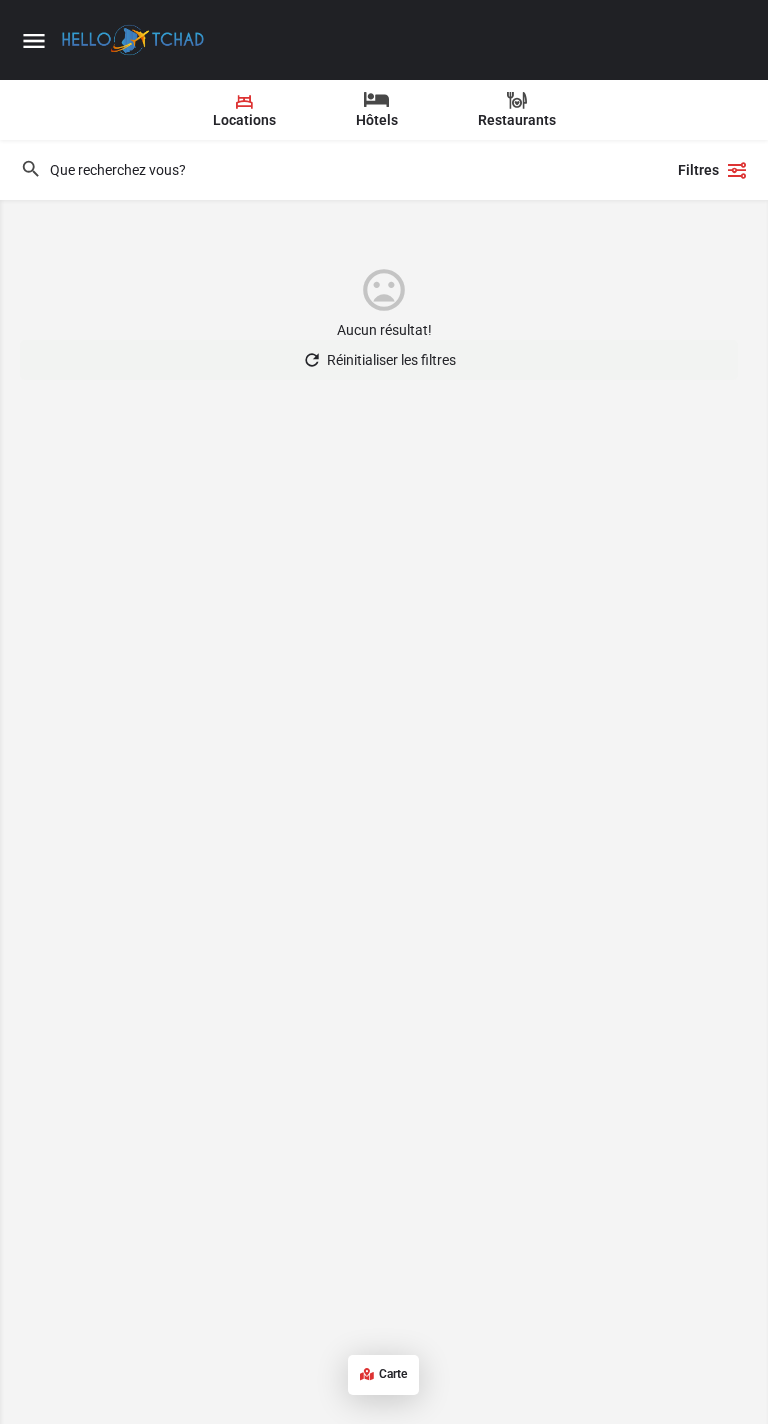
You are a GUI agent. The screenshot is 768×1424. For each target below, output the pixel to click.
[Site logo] (135, 40)
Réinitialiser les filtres (391, 360)
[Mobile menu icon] (34, 40)
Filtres (698, 170)
